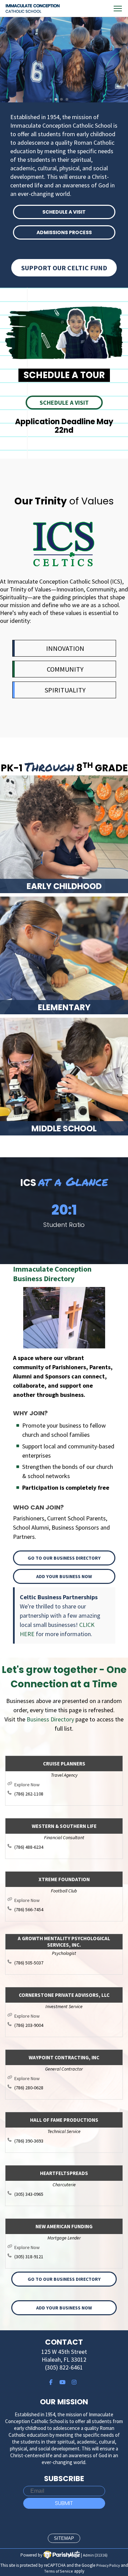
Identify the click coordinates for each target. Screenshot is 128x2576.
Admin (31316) (95, 2555)
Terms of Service (59, 2571)
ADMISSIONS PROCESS (64, 232)
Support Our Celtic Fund (64, 268)
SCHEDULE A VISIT (64, 212)
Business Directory (50, 1719)
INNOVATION (65, 648)
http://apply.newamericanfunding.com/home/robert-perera (67, 2247)
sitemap (64, 2538)
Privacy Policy (108, 2565)
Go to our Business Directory (64, 1558)
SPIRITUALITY (65, 690)
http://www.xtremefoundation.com (67, 1900)
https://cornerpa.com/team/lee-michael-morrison (67, 2016)
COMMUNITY (65, 669)
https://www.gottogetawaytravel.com (67, 1785)
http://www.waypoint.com (67, 2078)
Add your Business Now (64, 1576)
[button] (20, 1219)
